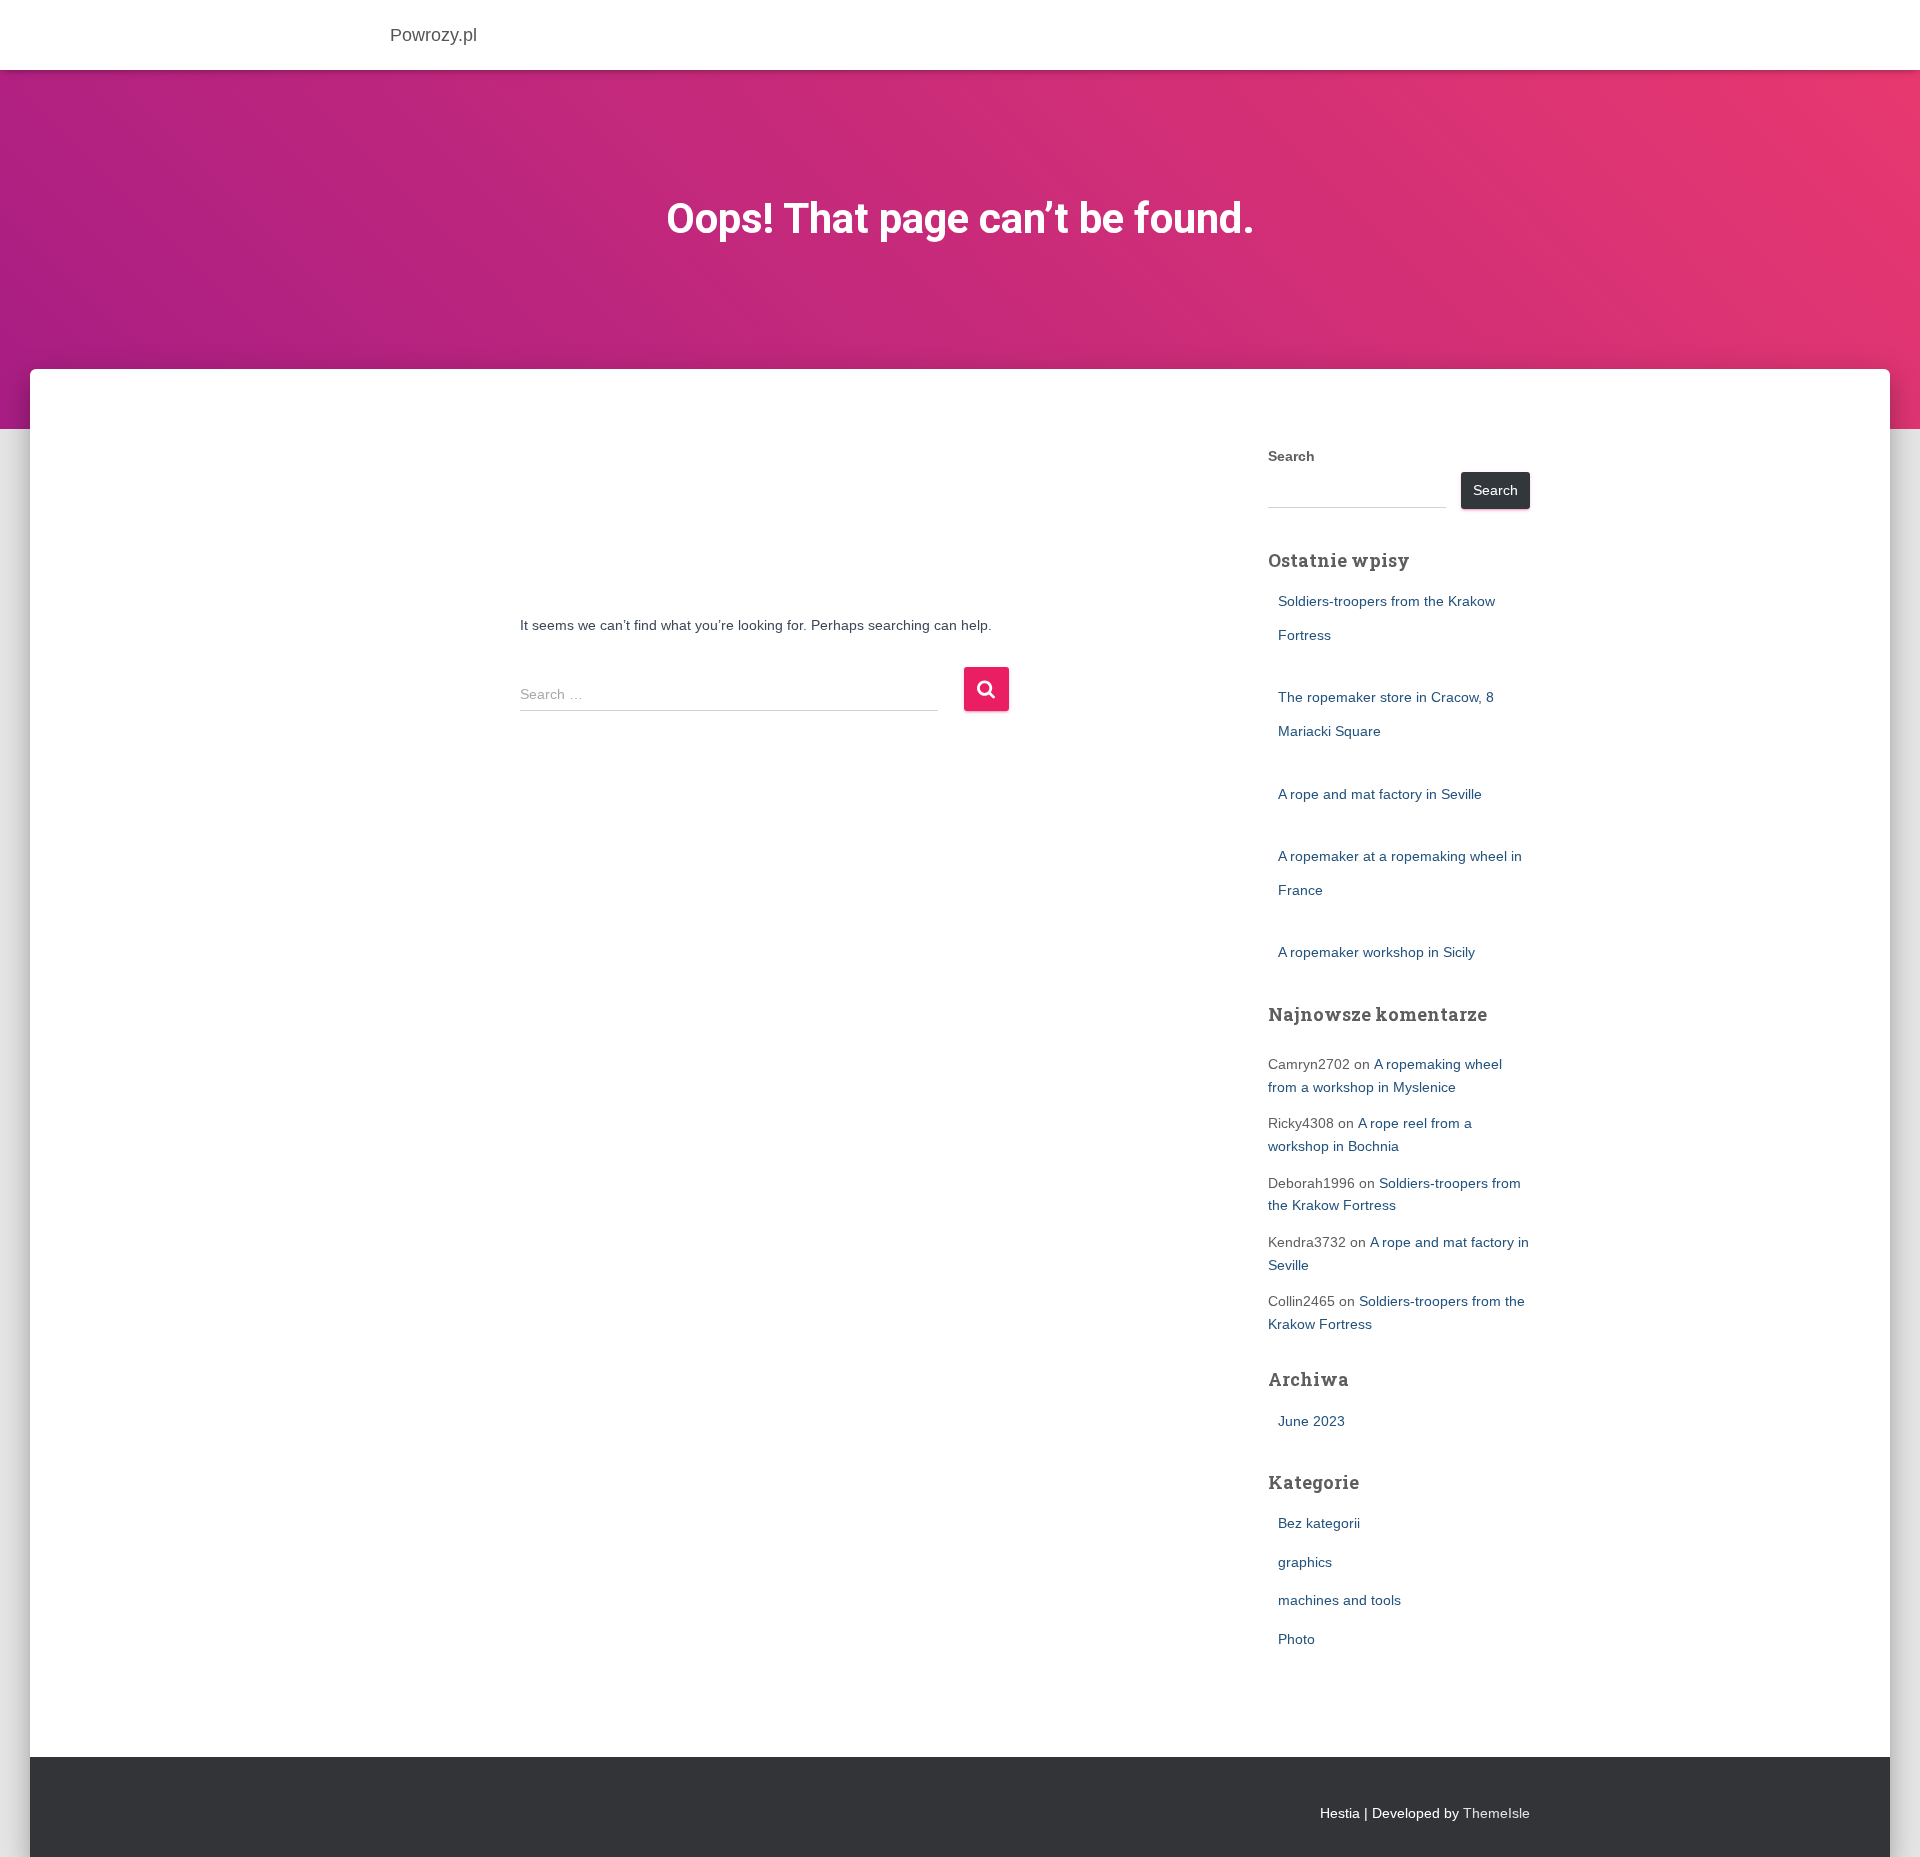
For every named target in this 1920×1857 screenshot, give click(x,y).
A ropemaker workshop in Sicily (1376, 952)
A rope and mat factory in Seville (1380, 794)
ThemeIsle (1496, 1813)
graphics (1305, 1562)
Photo (1296, 1639)
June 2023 (1311, 1421)
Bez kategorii (1319, 1523)
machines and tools (1339, 1600)
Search (1291, 456)
